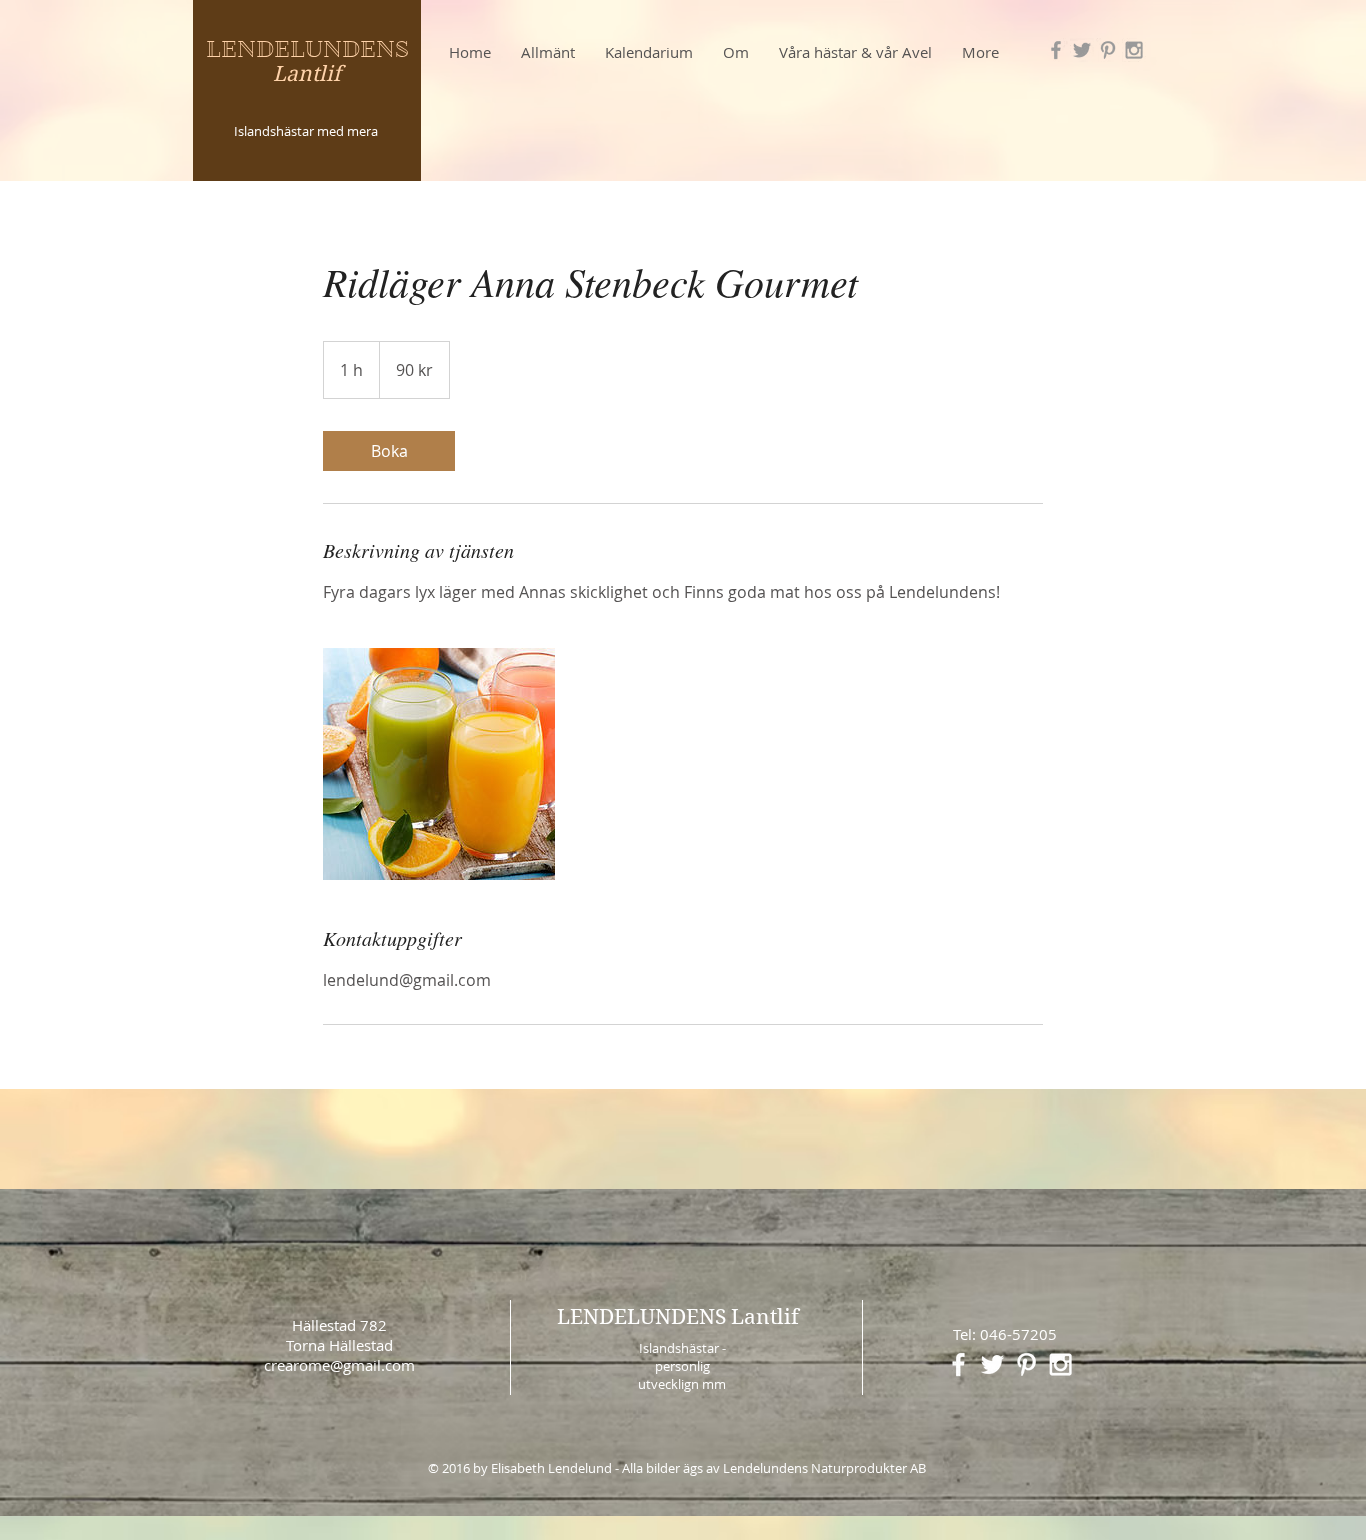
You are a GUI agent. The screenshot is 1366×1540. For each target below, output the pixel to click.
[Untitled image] (439, 764)
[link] (389, 451)
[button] (649, 52)
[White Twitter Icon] (992, 1364)
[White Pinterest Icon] (1026, 1364)
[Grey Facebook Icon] (1056, 50)
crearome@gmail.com (339, 1365)
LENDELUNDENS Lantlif (678, 1317)
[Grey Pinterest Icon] (1108, 50)
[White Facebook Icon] (958, 1364)
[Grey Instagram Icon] (1134, 50)
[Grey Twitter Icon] (1082, 50)
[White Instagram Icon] (1060, 1364)
